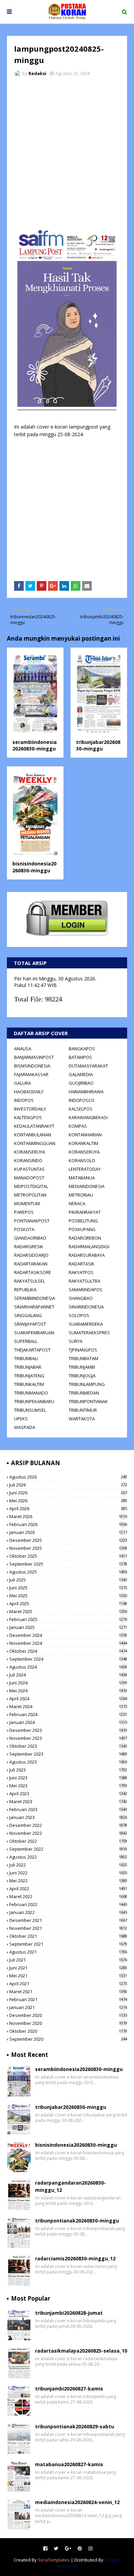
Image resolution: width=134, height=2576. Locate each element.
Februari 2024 (68, 1714)
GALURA (23, 1083)
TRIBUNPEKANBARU (34, 1401)
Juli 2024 (68, 1675)
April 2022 (68, 1889)
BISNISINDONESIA (32, 1066)
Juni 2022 (68, 1873)
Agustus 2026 (68, 1477)
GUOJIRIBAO (81, 1083)
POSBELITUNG (83, 1221)
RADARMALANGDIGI (89, 1247)
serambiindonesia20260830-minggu (35, 745)
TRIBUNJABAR (28, 1367)
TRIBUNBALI (26, 1358)
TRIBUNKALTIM (29, 1384)
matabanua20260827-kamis (69, 2464)
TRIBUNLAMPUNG (87, 1384)
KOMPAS (78, 1126)
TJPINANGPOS (83, 1350)
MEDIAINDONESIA (87, 1186)
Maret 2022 (68, 1896)
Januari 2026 (68, 1532)
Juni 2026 (68, 1493)
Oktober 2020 (68, 2031)
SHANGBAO (81, 1298)
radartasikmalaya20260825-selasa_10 (81, 2351)
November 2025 (68, 1548)
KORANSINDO (28, 1160)
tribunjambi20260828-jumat (69, 2313)
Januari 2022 (68, 1912)
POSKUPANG (82, 1229)
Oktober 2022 (68, 1841)
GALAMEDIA (81, 1074)
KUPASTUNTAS (29, 1169)
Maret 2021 (68, 1991)
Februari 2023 (68, 1809)
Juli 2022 (68, 1865)
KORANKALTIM (83, 1143)
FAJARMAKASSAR (31, 1074)
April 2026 (68, 1508)
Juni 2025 (68, 1588)
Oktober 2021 (68, 1936)
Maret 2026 (68, 1516)
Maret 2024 (68, 1706)
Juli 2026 (68, 1485)
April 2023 (68, 1794)
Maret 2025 (68, 1611)
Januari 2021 (68, 2007)
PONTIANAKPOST (32, 1221)
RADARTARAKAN (31, 1264)
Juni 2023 (68, 1778)
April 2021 (68, 1984)
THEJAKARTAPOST (32, 1350)
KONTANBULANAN (33, 1135)
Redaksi (37, 73)
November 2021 (68, 1928)
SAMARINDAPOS (86, 1290)
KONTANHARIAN (85, 1135)
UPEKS (21, 1419)
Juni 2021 (68, 1968)
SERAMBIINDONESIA (35, 1298)
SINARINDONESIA (86, 1307)
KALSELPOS (81, 1109)
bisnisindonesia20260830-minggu (34, 867)
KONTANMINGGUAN (35, 1143)
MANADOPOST (29, 1178)
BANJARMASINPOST (34, 1057)
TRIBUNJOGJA (82, 1376)
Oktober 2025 (68, 1556)
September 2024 (68, 1659)
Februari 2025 (68, 1619)
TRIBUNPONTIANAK (88, 1401)
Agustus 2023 (68, 1762)
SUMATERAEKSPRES (89, 1333)
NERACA (77, 1203)
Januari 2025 (68, 1627)
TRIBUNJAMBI (82, 1367)
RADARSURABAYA (87, 1255)
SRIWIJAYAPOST (30, 1324)
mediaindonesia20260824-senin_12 (77, 2502)
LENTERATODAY (85, 1169)
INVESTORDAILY (30, 1109)
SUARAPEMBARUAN (34, 1333)
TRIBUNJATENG (29, 1376)
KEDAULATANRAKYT (34, 1126)
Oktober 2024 (68, 1651)
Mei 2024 (68, 1691)
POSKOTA (24, 1229)
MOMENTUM (27, 1203)
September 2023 (68, 1754)
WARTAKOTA (82, 1419)
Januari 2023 (68, 1817)
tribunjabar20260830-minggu (98, 745)
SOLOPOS (79, 1315)
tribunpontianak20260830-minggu (77, 2221)
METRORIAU (81, 1195)
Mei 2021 (68, 1976)
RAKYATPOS (81, 1272)
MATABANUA (82, 1178)
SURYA (76, 1341)
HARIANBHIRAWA (86, 1092)
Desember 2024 (68, 1635)
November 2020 (68, 2023)
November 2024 (68, 1643)
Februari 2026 (68, 1524)
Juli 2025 (68, 1580)
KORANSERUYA (30, 1152)
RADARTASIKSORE (33, 1272)
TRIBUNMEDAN (84, 1393)
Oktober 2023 (68, 1746)
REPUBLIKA (25, 1290)
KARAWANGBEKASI (88, 1117)
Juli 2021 (68, 1960)
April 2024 (68, 1699)
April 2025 (68, 1604)
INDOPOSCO (82, 1100)
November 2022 (68, 1833)
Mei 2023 (68, 1786)
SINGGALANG (28, 1315)
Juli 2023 (68, 1770)
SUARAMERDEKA (86, 1324)
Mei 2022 (68, 1881)
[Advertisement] (67, 153)
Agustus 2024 (68, 1667)
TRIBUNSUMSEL (30, 1410)
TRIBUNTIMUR (83, 1410)
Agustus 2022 (68, 1857)
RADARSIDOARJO (31, 1255)
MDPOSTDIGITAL (31, 1186)
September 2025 (68, 1564)
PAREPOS (24, 1212)
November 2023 (68, 1738)
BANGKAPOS (82, 1049)
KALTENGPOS (28, 1117)
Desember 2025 (68, 1540)
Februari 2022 (68, 1904)
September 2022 (68, 1849)
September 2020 (68, 2039)
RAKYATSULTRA (85, 1281)
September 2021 (68, 1944)
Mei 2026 (68, 1501)
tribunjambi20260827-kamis (69, 2389)
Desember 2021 (68, 1920)
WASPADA (25, 1427)
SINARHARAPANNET (34, 1307)
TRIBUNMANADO (31, 1393)
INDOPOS (24, 1100)
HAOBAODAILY (29, 1092)
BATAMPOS (80, 1057)
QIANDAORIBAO (30, 1238)
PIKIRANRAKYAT (85, 1212)
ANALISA (23, 1049)
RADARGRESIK (29, 1247)
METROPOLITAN (30, 1195)
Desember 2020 (68, 2015)
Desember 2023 (68, 1730)
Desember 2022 (68, 1825)
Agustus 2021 (68, 1952)
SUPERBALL (26, 1341)
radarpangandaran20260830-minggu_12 (70, 2186)
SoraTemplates (54, 2560)
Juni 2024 (68, 1683)
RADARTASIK (82, 1264)
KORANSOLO (82, 1160)
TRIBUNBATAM (83, 1358)
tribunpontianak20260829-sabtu (75, 2426)
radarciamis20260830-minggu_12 (75, 2258)
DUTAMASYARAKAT (88, 1066)
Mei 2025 (68, 1596)
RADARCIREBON (85, 1238)
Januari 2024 (68, 1722)
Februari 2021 (68, 1999)
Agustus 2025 (68, 1572)
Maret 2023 (68, 1801)
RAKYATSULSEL (30, 1281)
